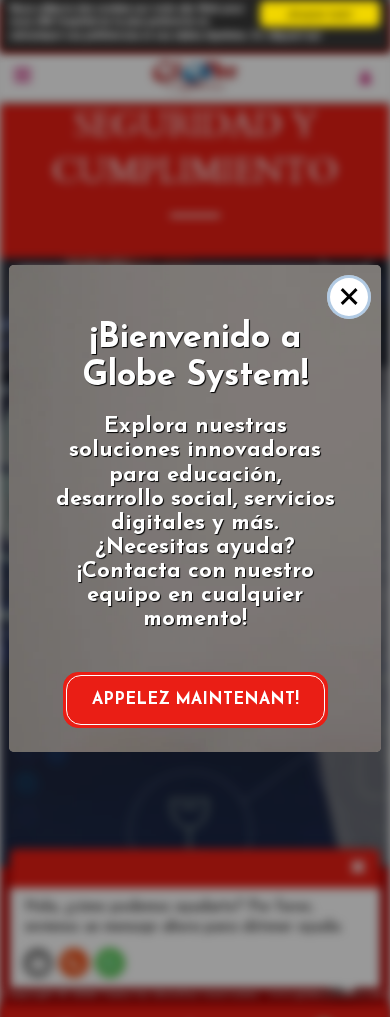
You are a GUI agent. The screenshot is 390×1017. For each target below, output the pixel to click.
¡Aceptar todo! (320, 13)
